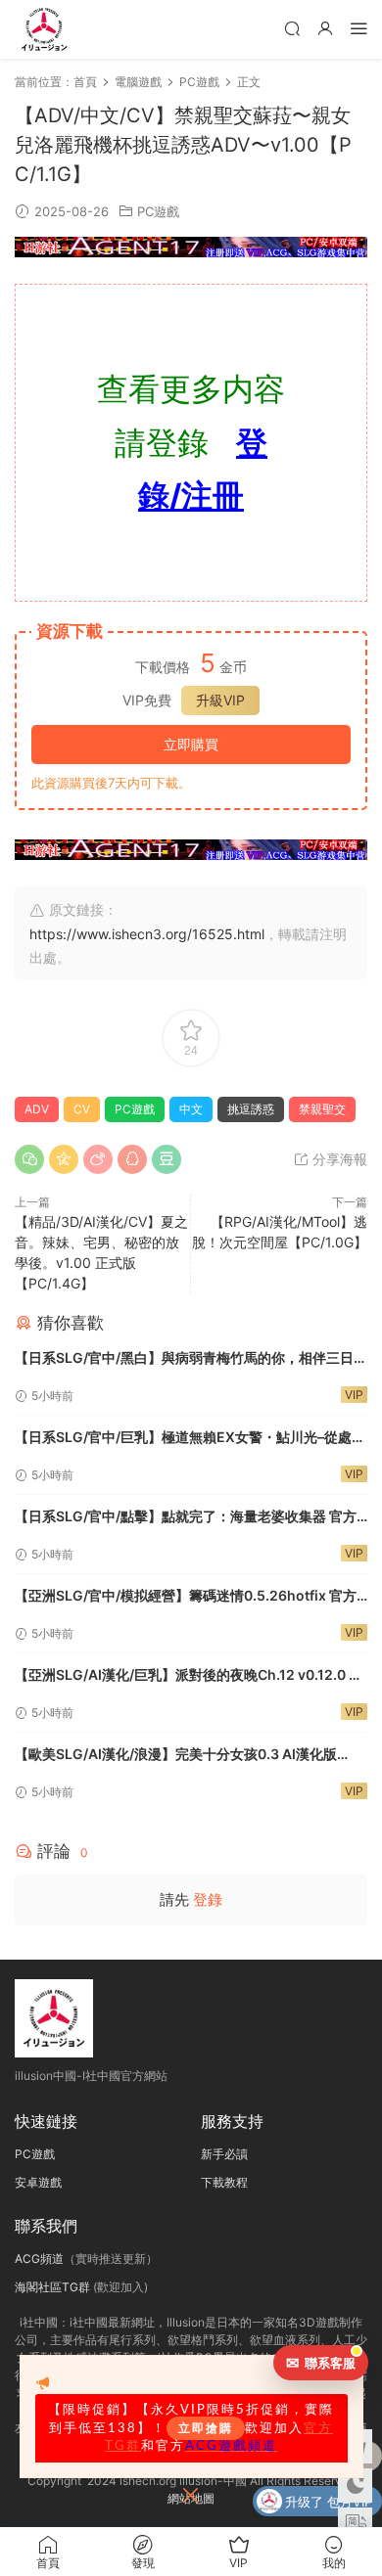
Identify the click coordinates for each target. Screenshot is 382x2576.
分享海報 (338, 1159)
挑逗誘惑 (251, 1109)
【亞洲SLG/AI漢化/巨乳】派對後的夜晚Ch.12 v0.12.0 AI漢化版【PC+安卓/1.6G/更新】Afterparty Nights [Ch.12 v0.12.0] (191, 1676)
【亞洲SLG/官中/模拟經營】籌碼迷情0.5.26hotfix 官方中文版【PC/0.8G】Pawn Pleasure (186, 1597)
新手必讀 (224, 2154)
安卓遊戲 (38, 2182)
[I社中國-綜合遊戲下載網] (44, 29)
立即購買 (191, 744)
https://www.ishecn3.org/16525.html (147, 934)
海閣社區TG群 (52, 2287)
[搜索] (292, 28)
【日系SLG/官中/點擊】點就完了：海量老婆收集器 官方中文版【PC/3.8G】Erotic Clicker (186, 1518)
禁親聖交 (322, 1109)
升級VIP (220, 700)
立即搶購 (206, 2428)
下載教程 (224, 2182)
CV (82, 1109)
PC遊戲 (158, 211)
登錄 (208, 1899)
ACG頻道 (39, 2259)
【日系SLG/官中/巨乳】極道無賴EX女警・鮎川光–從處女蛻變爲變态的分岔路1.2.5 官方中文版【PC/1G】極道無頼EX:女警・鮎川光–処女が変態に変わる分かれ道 (190, 1439)
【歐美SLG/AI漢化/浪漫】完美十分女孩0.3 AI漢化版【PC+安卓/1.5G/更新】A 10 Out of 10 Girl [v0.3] (176, 1756)
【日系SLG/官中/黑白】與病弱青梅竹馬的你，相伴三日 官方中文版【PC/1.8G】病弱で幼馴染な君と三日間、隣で (185, 1359)
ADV (37, 1109)
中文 (191, 1109)
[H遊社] (191, 247)
